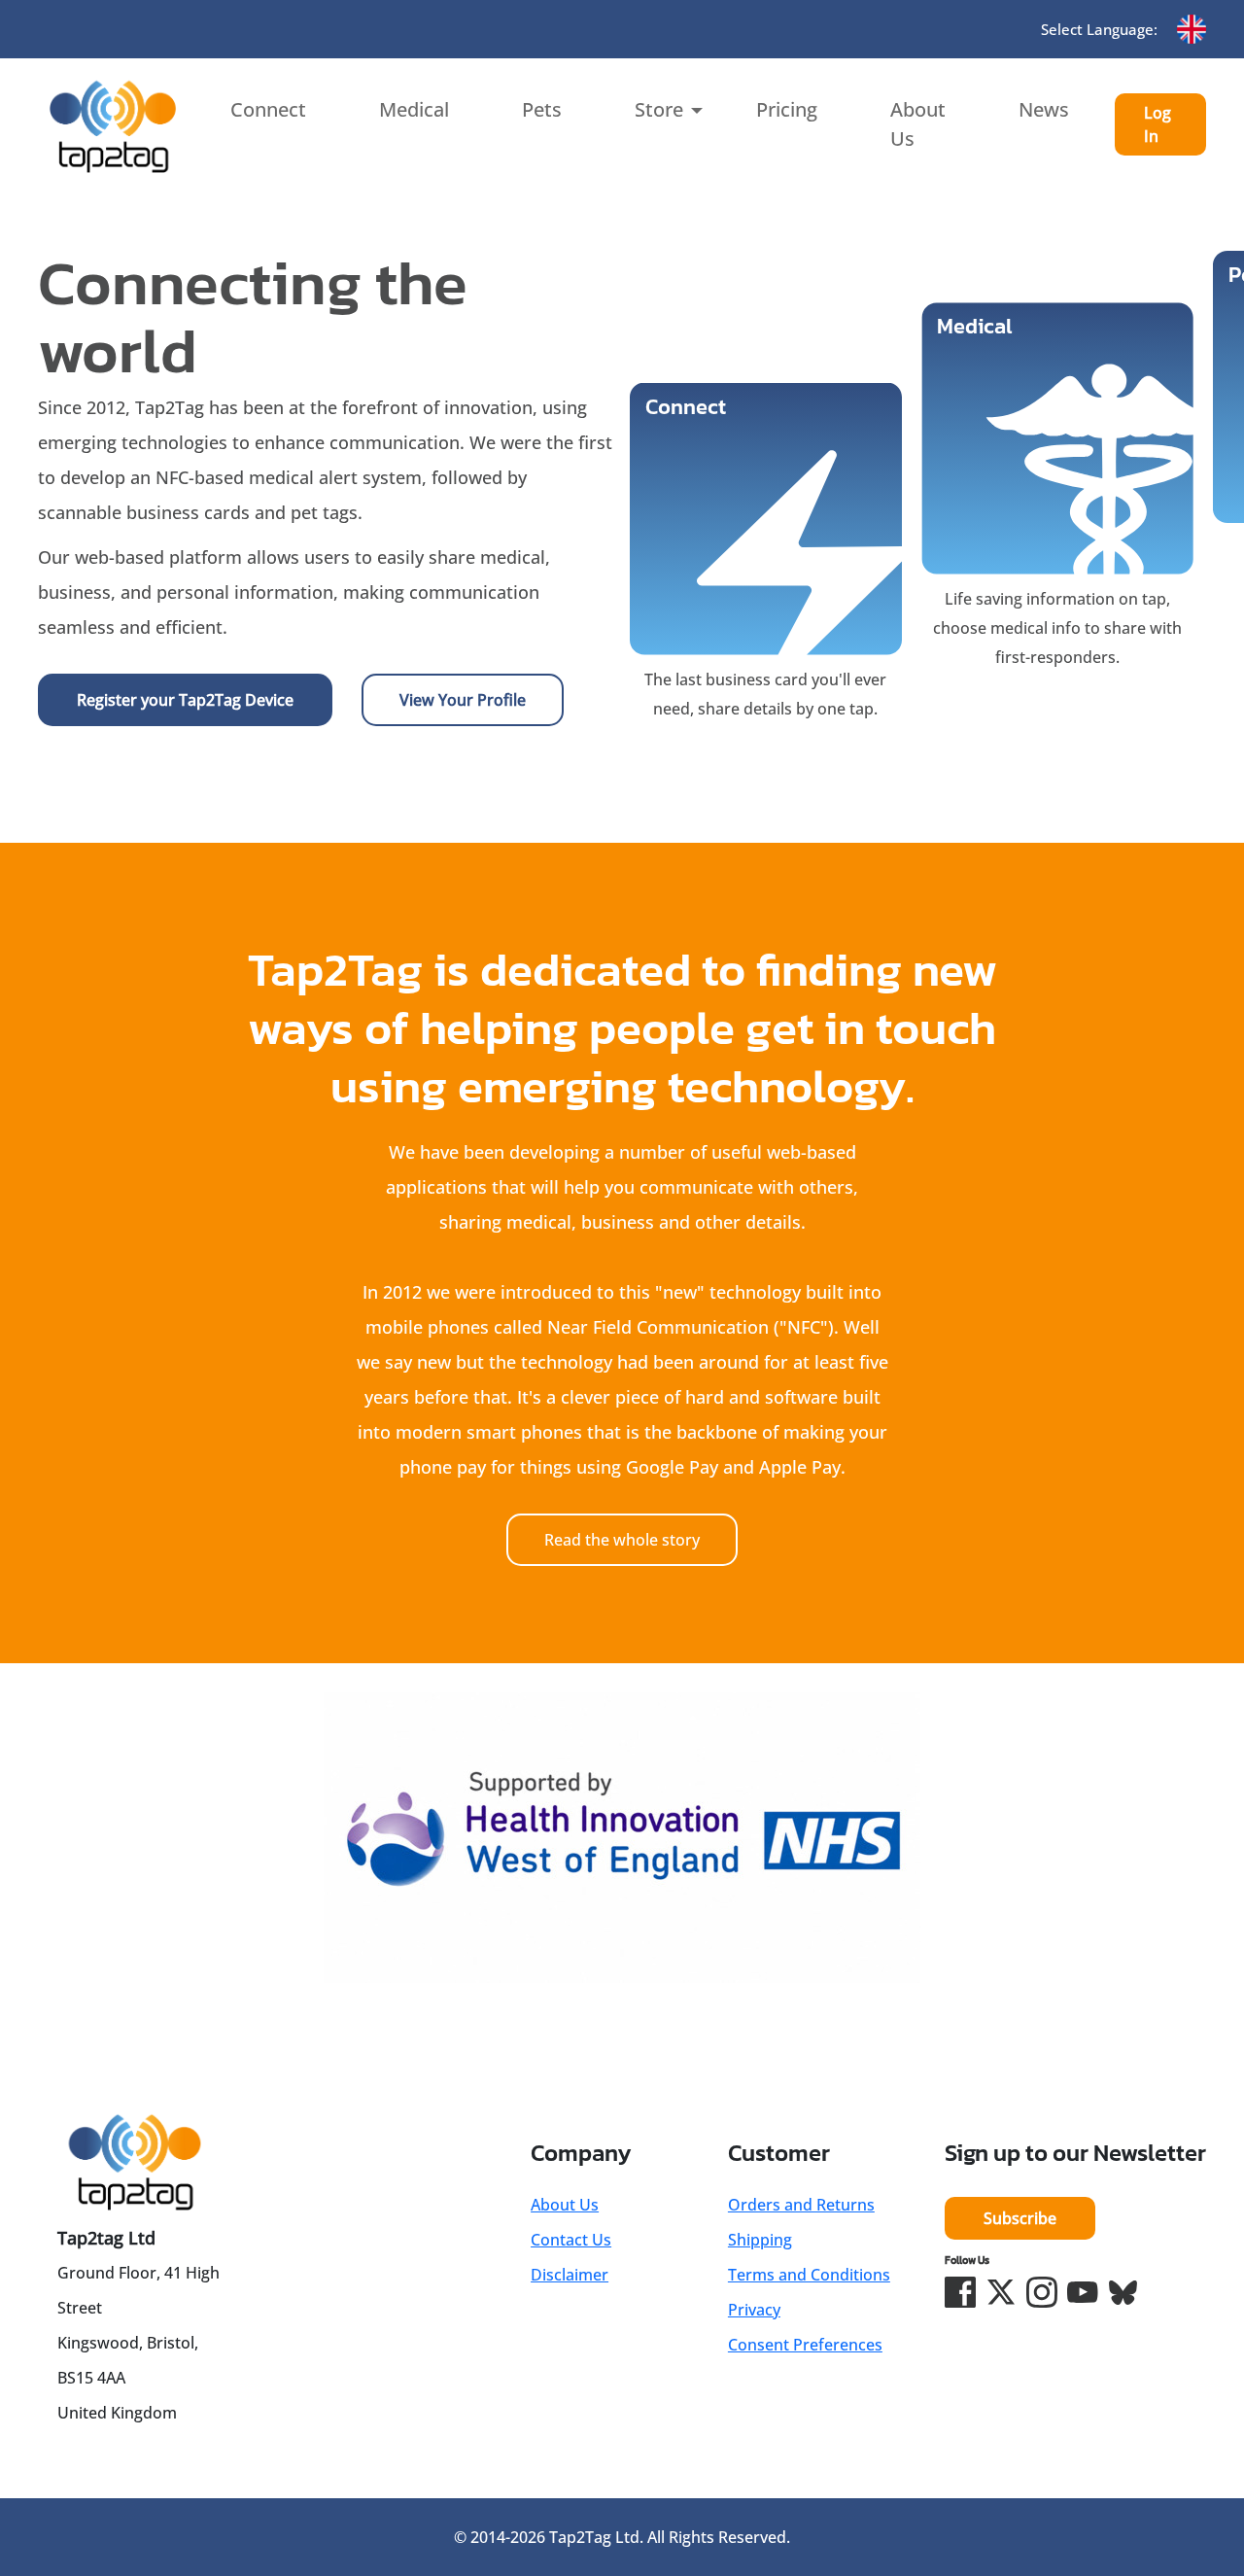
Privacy (754, 2310)
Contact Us (571, 2240)
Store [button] (659, 109)
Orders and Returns (801, 2205)
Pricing (787, 109)
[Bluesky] (1123, 2292)
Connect (268, 109)
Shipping (760, 2240)
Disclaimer (570, 2275)
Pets (542, 109)
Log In (1158, 124)
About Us (918, 124)
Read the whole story (622, 1540)
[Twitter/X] (1001, 2292)
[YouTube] (1083, 2292)
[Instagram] (1042, 2292)
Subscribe (1020, 2218)
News (1044, 109)
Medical (414, 109)
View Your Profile (463, 700)
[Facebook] (960, 2292)
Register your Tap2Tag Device (185, 700)
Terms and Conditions (809, 2275)
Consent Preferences (805, 2345)
